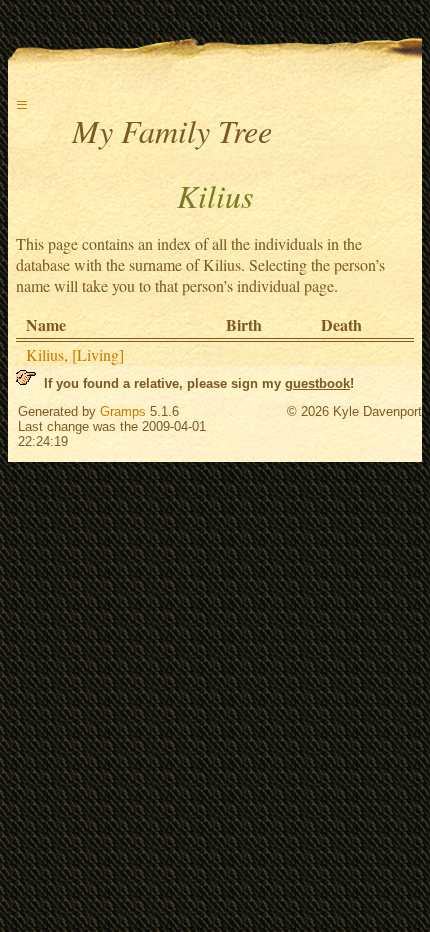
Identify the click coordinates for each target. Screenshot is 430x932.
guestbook (317, 383)
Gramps (123, 411)
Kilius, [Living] (75, 354)
